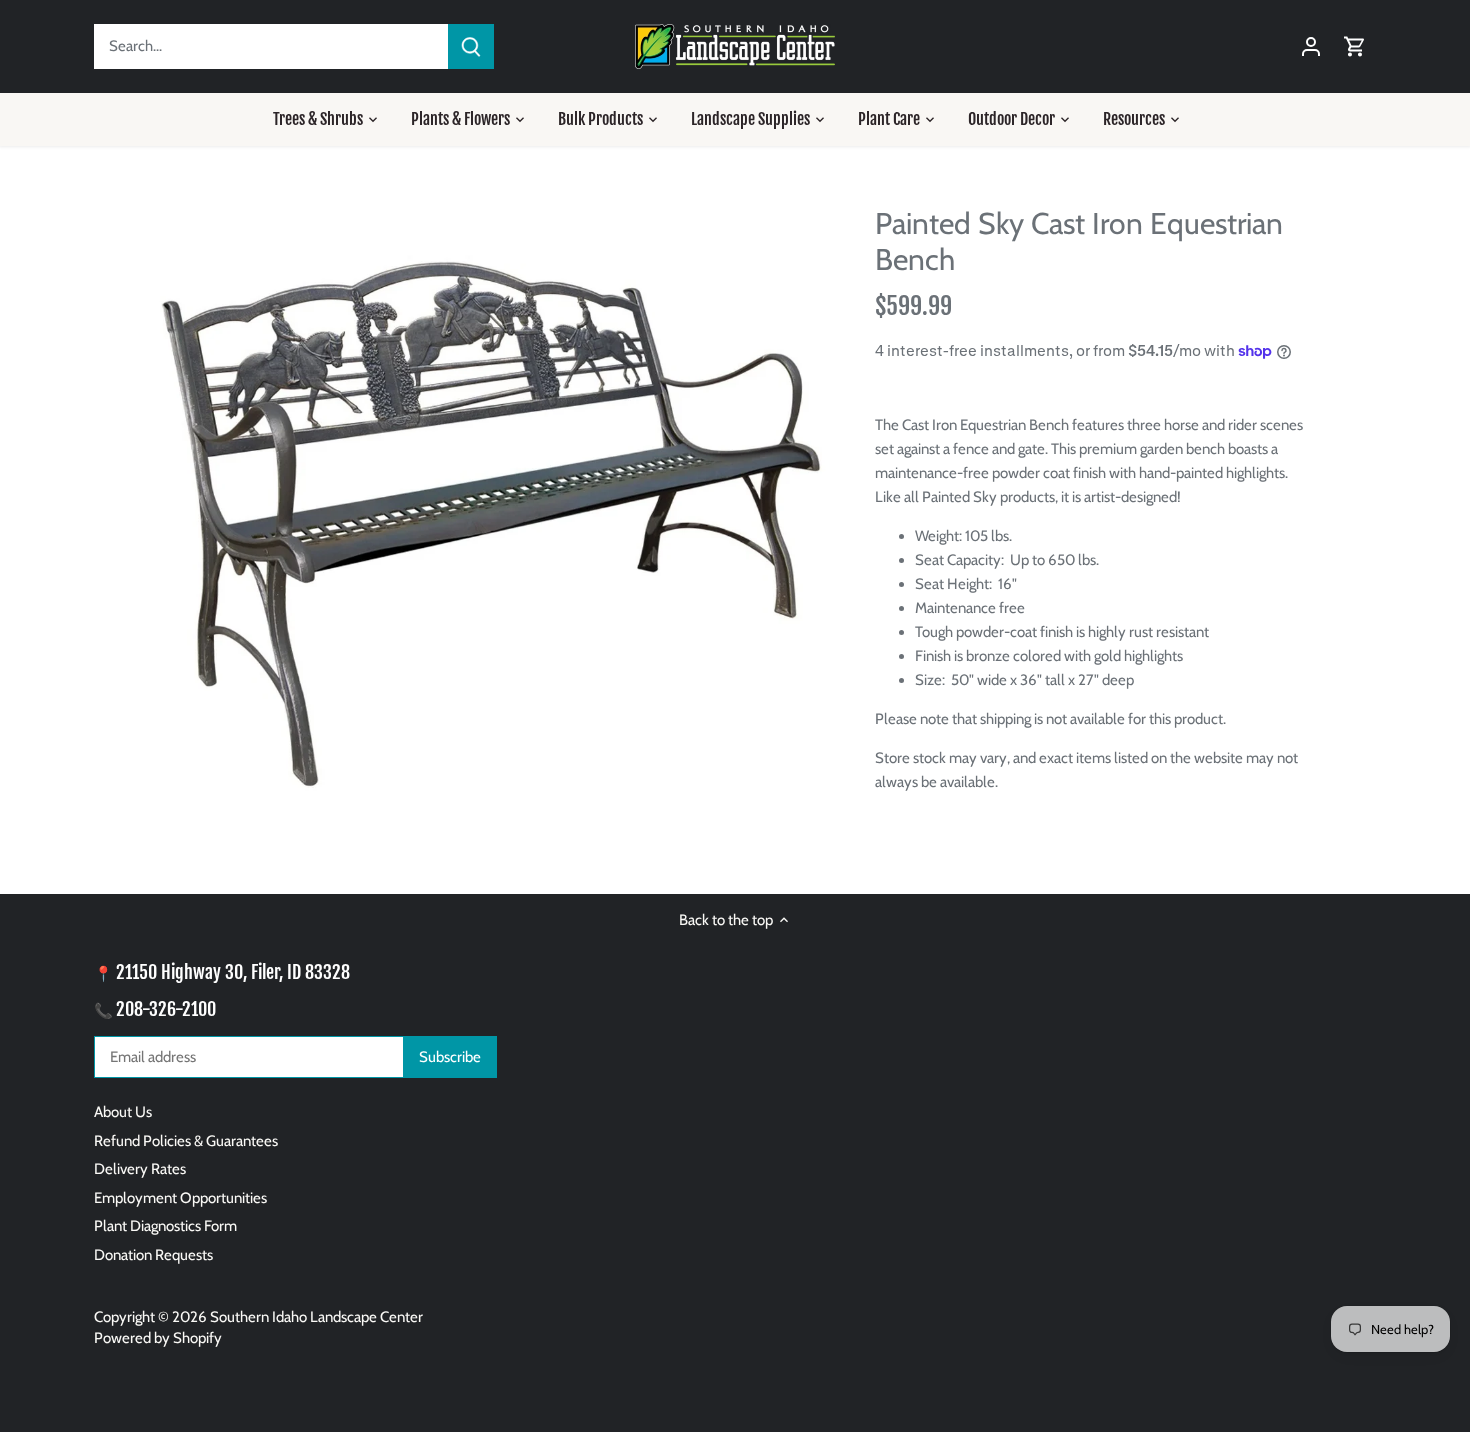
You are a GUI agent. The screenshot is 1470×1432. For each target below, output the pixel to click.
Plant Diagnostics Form (165, 1226)
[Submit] (471, 46)
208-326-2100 (166, 1009)
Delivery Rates (140, 1169)
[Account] (1311, 46)
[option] (491, 519)
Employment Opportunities (180, 1198)
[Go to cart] (1355, 46)
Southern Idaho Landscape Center (316, 1317)
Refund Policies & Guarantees (186, 1141)
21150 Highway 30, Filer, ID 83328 (233, 972)
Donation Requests (153, 1255)
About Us (123, 1112)
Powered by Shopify (158, 1338)
